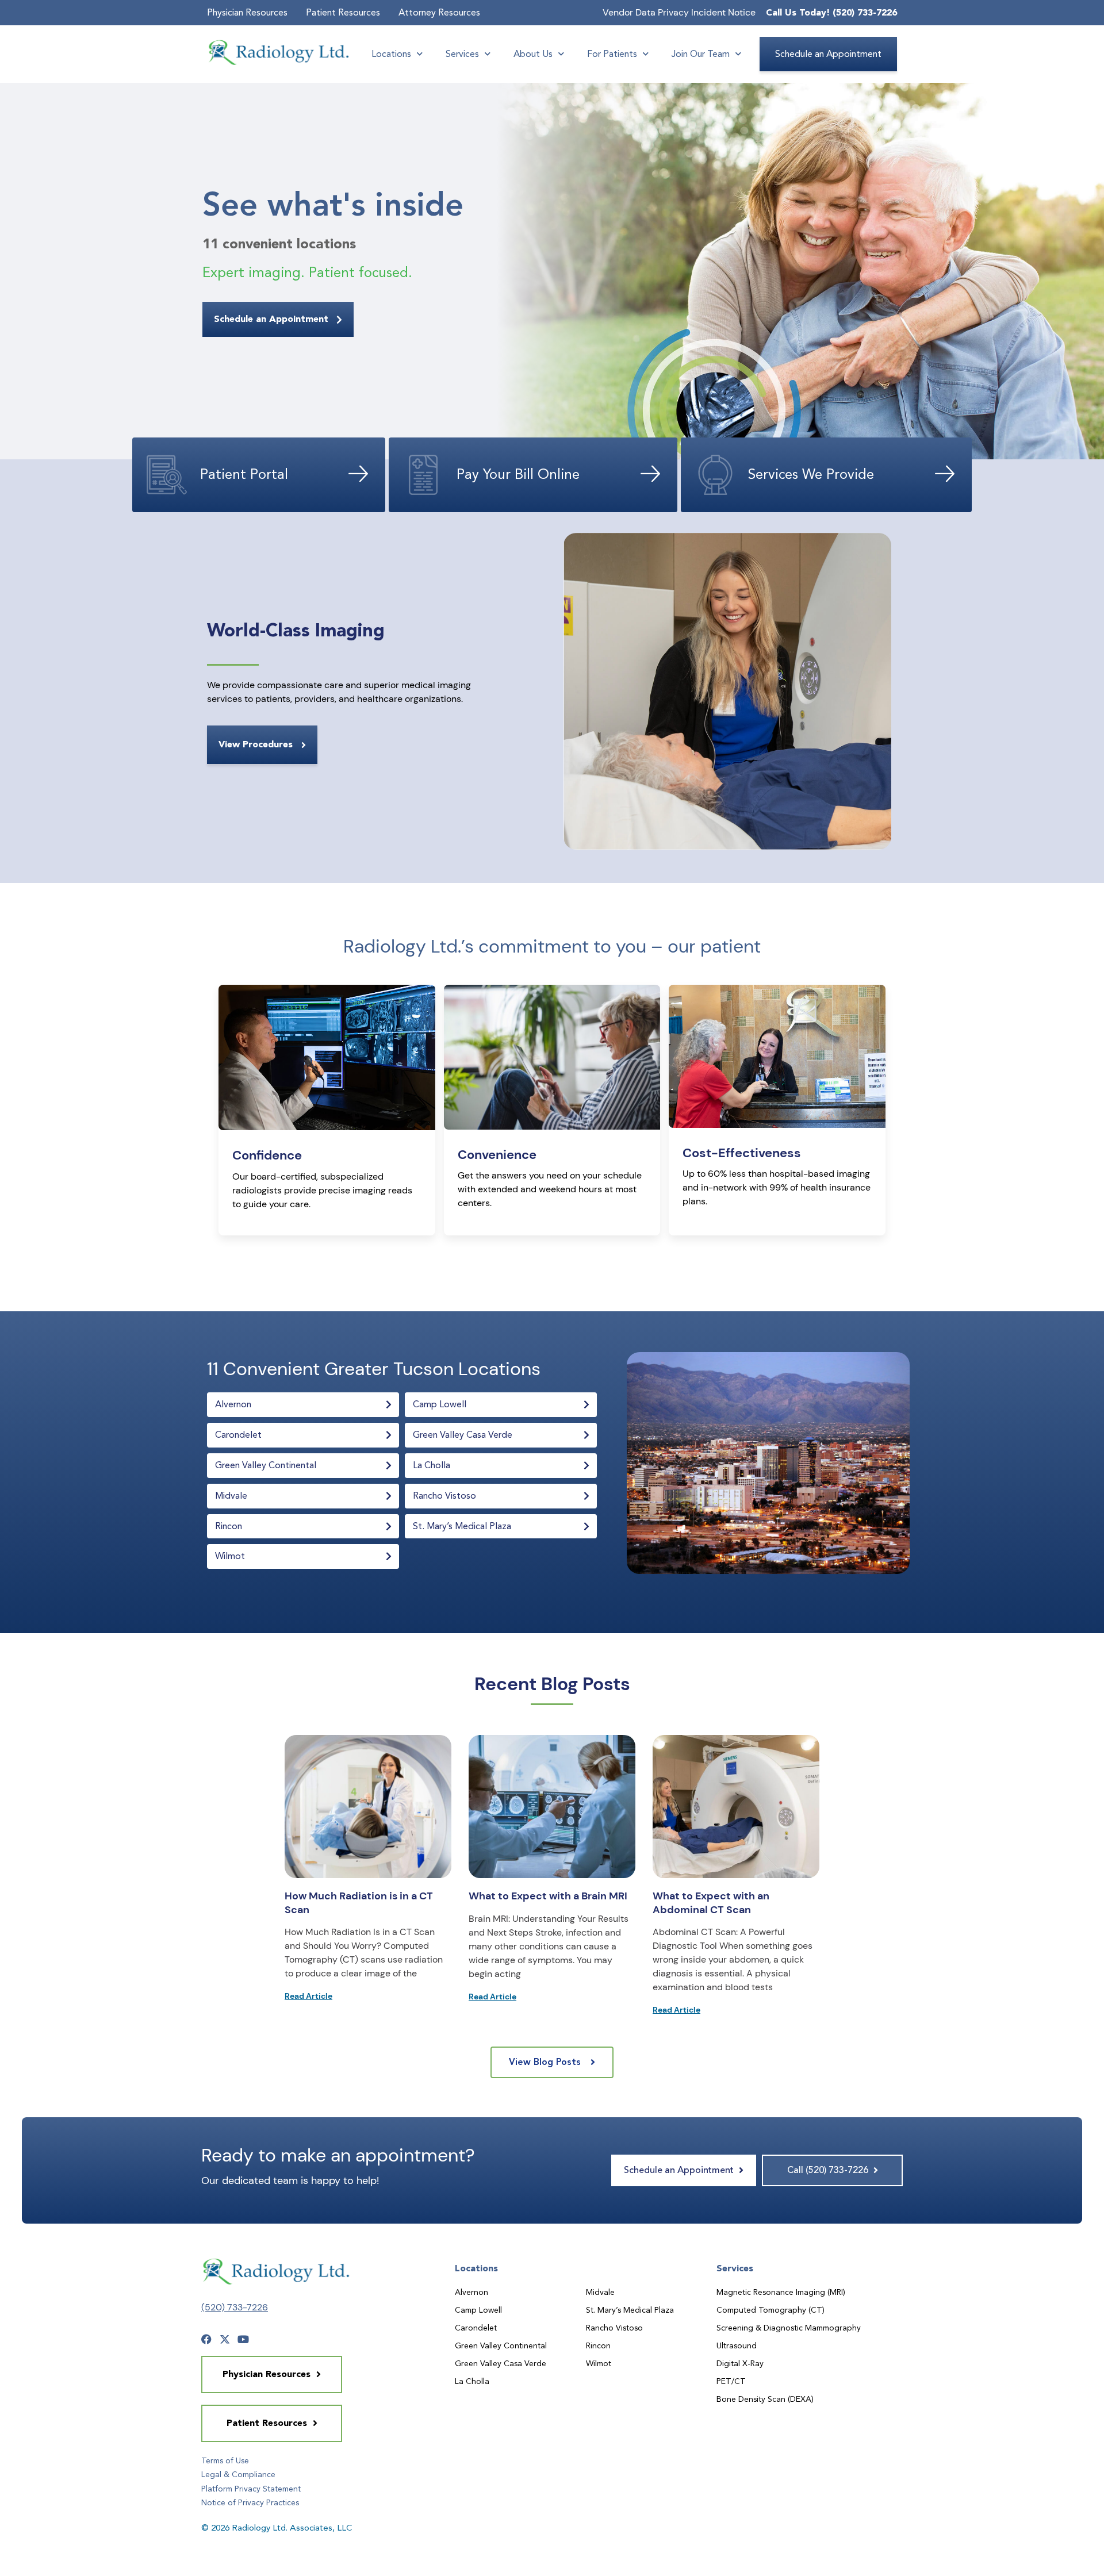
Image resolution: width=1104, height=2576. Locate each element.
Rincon (598, 2345)
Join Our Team (701, 54)
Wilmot (599, 2363)
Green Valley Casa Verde (501, 2363)
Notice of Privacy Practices (250, 2502)
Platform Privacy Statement (251, 2489)
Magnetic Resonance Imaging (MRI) (781, 2292)
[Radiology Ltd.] (279, 52)
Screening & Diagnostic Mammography (789, 2328)
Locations (391, 54)
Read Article (308, 1996)
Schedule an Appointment (828, 54)
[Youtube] (243, 2339)
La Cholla (472, 2381)
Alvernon (471, 2292)
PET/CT (731, 2381)
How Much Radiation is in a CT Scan (359, 1903)
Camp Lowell (478, 2310)
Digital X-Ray (740, 2363)
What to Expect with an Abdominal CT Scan (711, 1903)
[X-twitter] (225, 2339)
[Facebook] (206, 2339)
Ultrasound (737, 2345)
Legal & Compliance (238, 2474)
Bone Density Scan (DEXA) (765, 2399)
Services (462, 54)
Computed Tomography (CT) (770, 2310)
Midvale (600, 2292)
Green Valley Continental (501, 2345)
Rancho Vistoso (614, 2328)
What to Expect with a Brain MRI (548, 1896)
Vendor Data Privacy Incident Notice (679, 12)
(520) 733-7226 (235, 2307)
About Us (533, 54)
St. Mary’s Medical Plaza (630, 2310)
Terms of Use (225, 2460)
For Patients (612, 54)
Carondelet (476, 2328)
